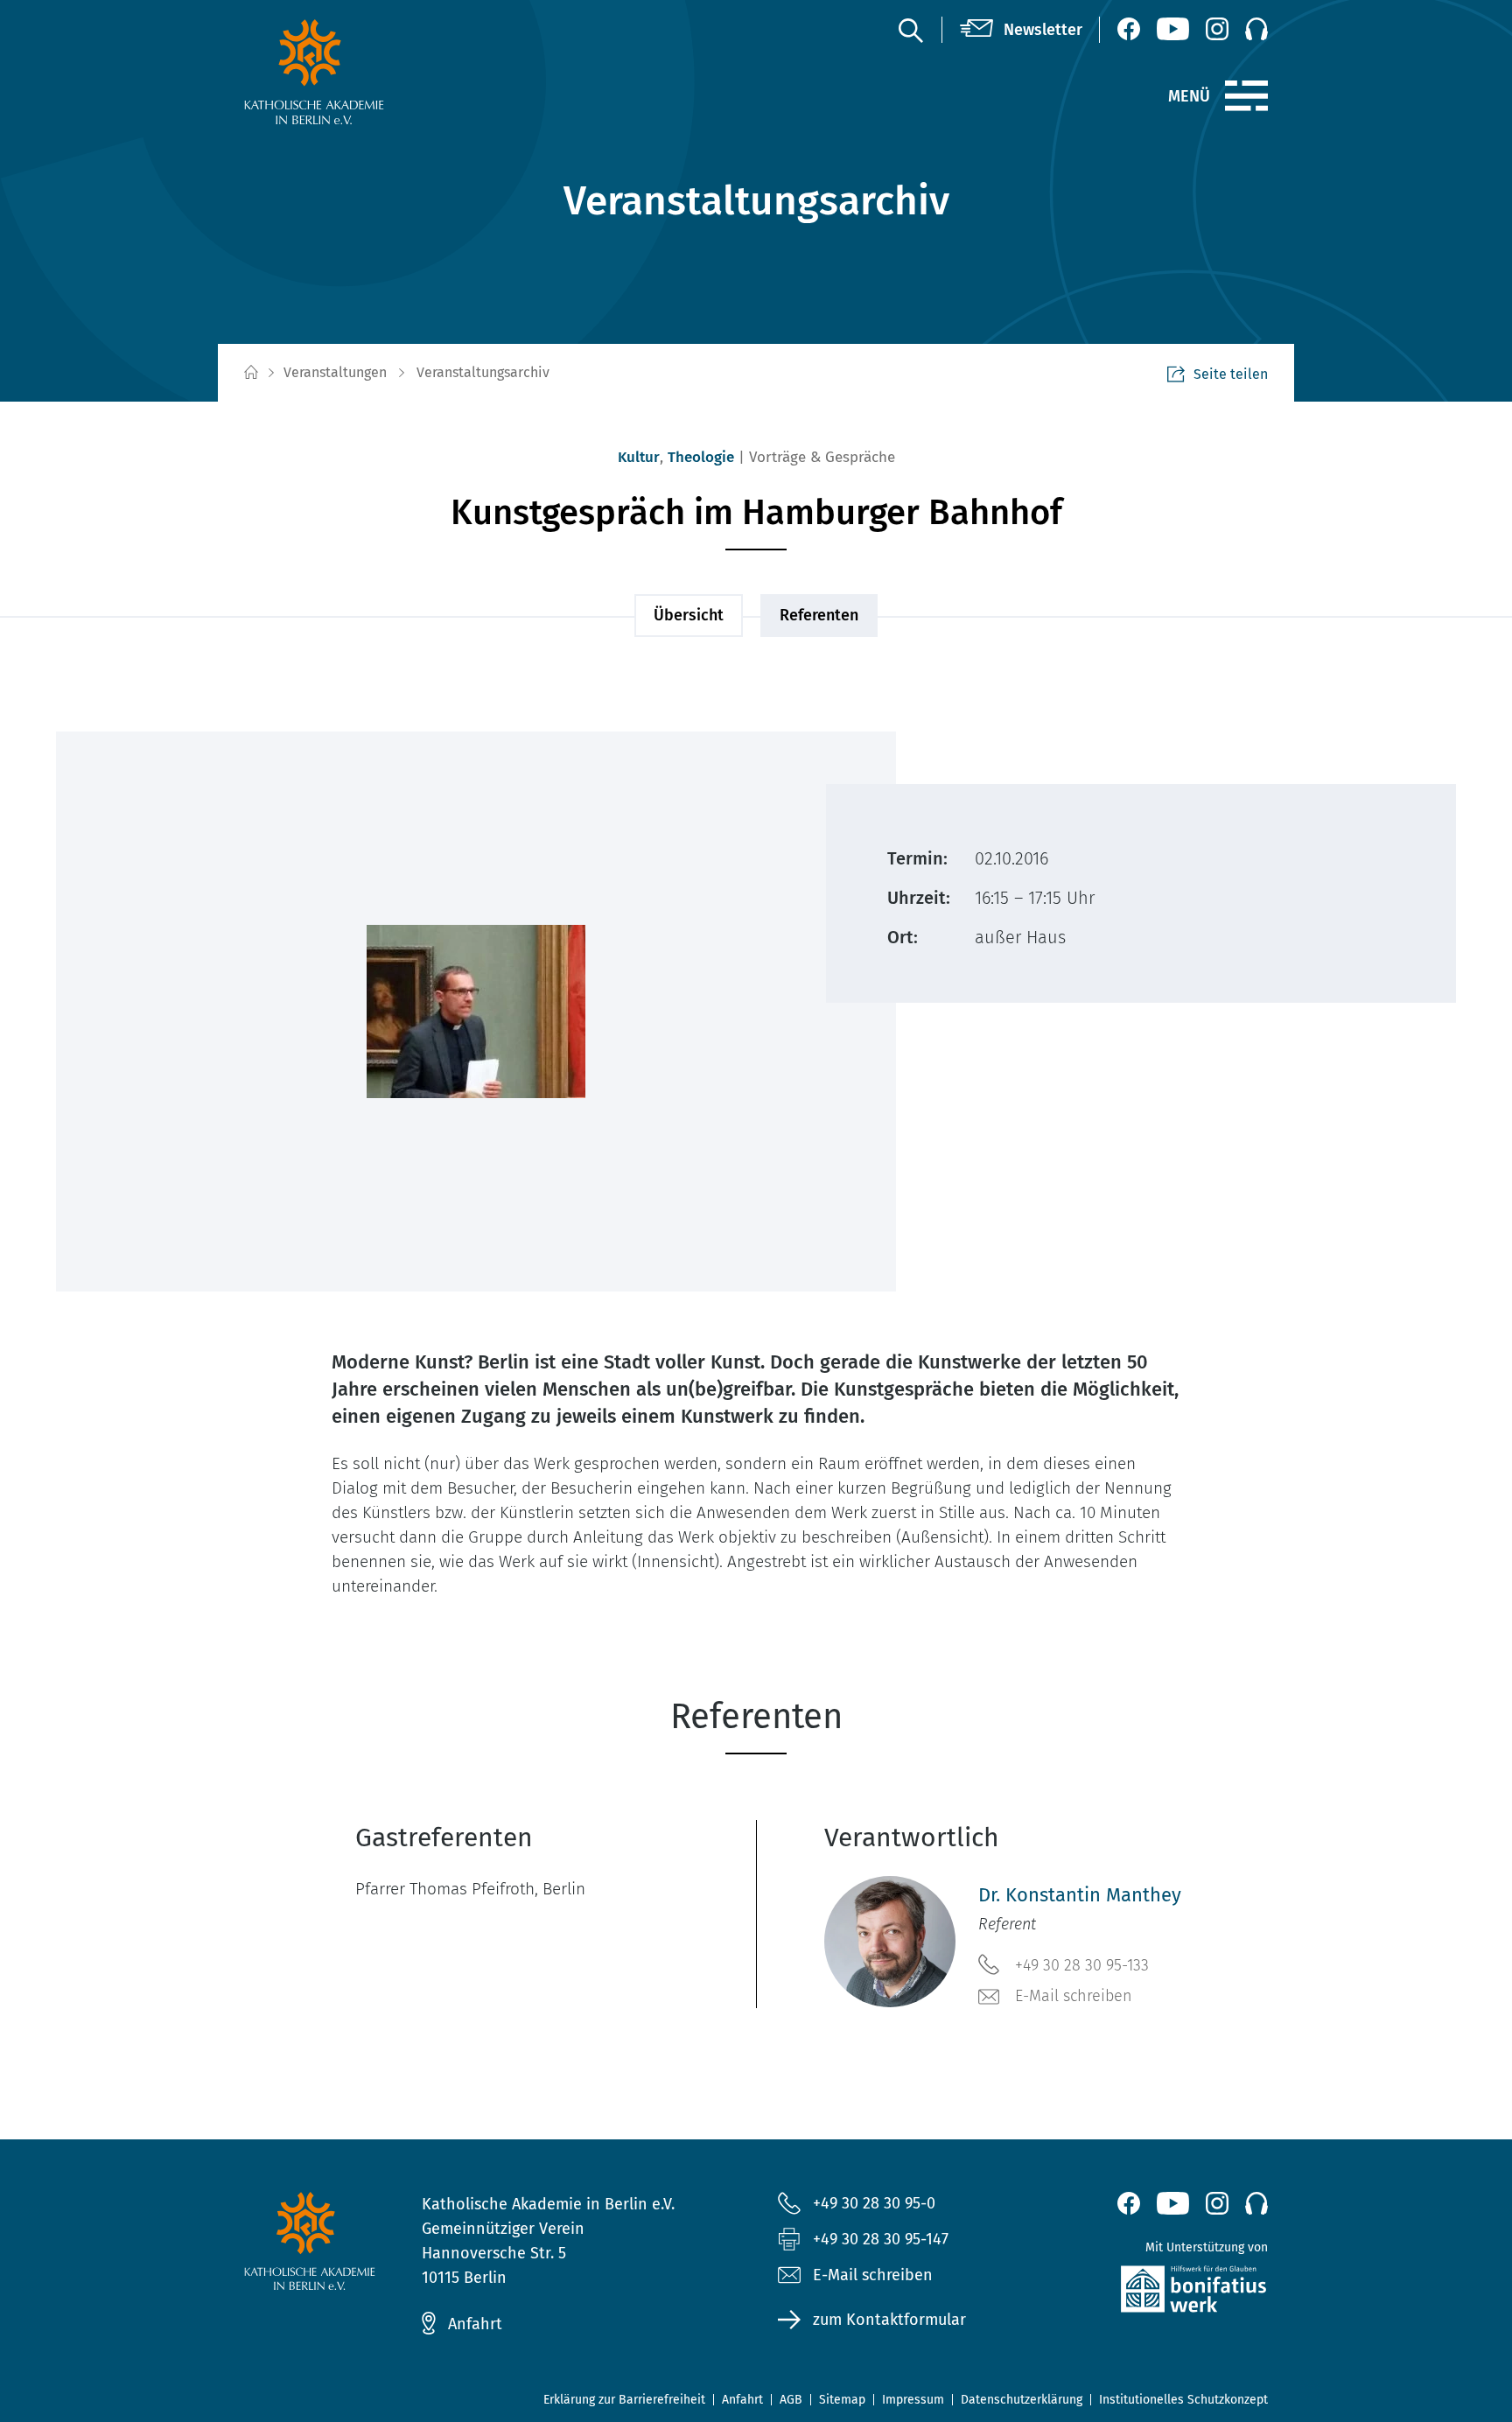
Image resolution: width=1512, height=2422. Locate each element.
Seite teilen (1231, 374)
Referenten (819, 615)
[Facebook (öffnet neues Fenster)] (1129, 29)
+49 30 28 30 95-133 (1082, 1965)
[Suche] (910, 30)
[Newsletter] (1021, 30)
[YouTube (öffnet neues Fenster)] (1173, 29)
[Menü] (1246, 96)
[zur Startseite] (356, 72)
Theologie (701, 457)
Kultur (639, 457)
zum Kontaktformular (889, 2320)
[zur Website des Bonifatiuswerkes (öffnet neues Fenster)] (1156, 2293)
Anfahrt (475, 2324)
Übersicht (689, 615)
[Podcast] (1256, 29)
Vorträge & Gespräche (822, 457)
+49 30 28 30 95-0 (874, 2203)
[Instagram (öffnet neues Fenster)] (1217, 29)
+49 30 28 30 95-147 (881, 2239)
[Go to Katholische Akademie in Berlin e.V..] (250, 373)
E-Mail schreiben (1074, 1996)
